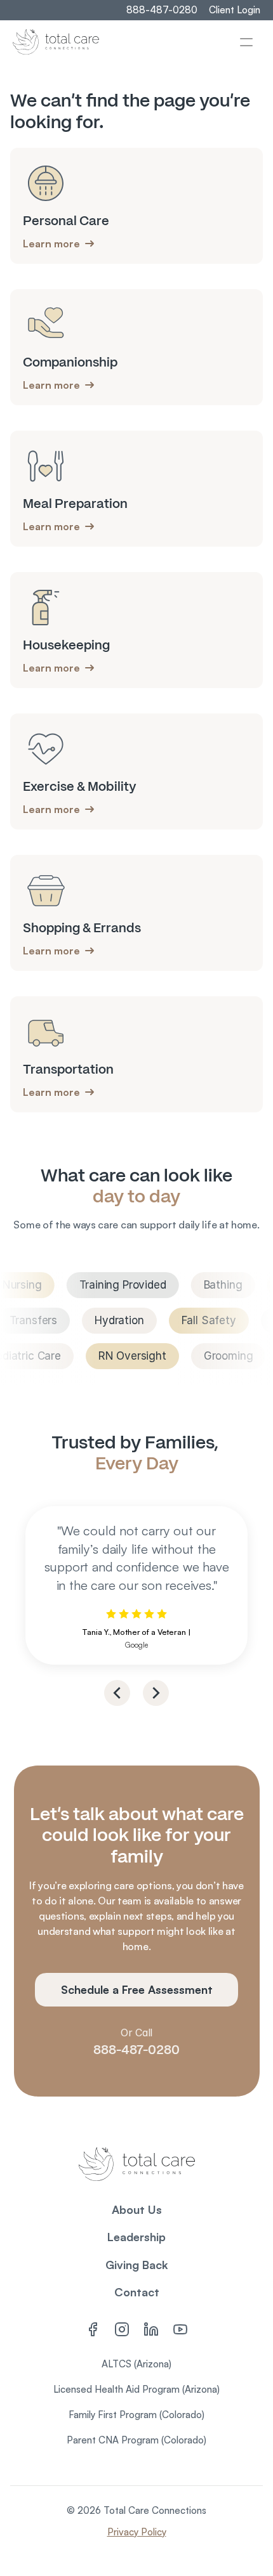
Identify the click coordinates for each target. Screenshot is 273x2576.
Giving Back (137, 2265)
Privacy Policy (137, 2532)
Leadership (136, 2237)
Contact (137, 2292)
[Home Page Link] (56, 42)
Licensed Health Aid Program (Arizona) (136, 2389)
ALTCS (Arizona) (136, 2364)
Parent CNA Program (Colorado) (136, 2440)
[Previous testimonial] (117, 1693)
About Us (137, 2209)
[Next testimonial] (156, 1693)
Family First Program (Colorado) (136, 2415)
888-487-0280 (136, 2050)
